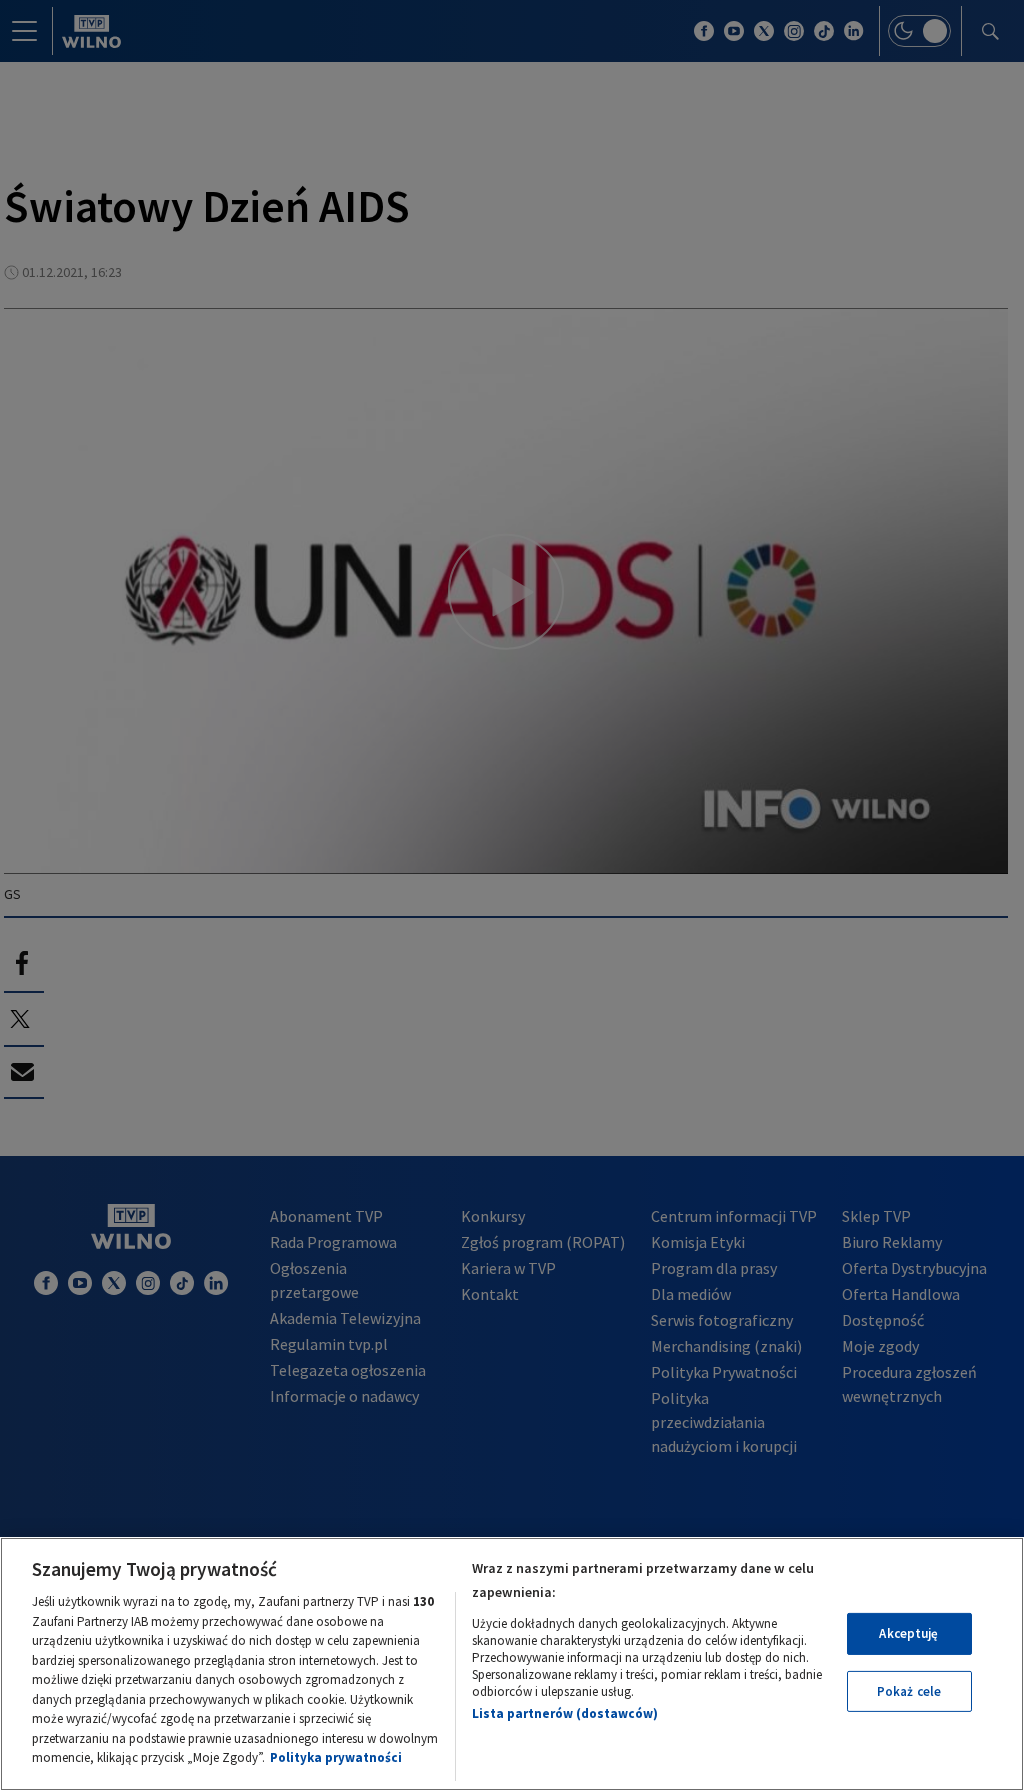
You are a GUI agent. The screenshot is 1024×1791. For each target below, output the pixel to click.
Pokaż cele (909, 1691)
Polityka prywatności (336, 1757)
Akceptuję (908, 1633)
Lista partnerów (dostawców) (565, 1713)
